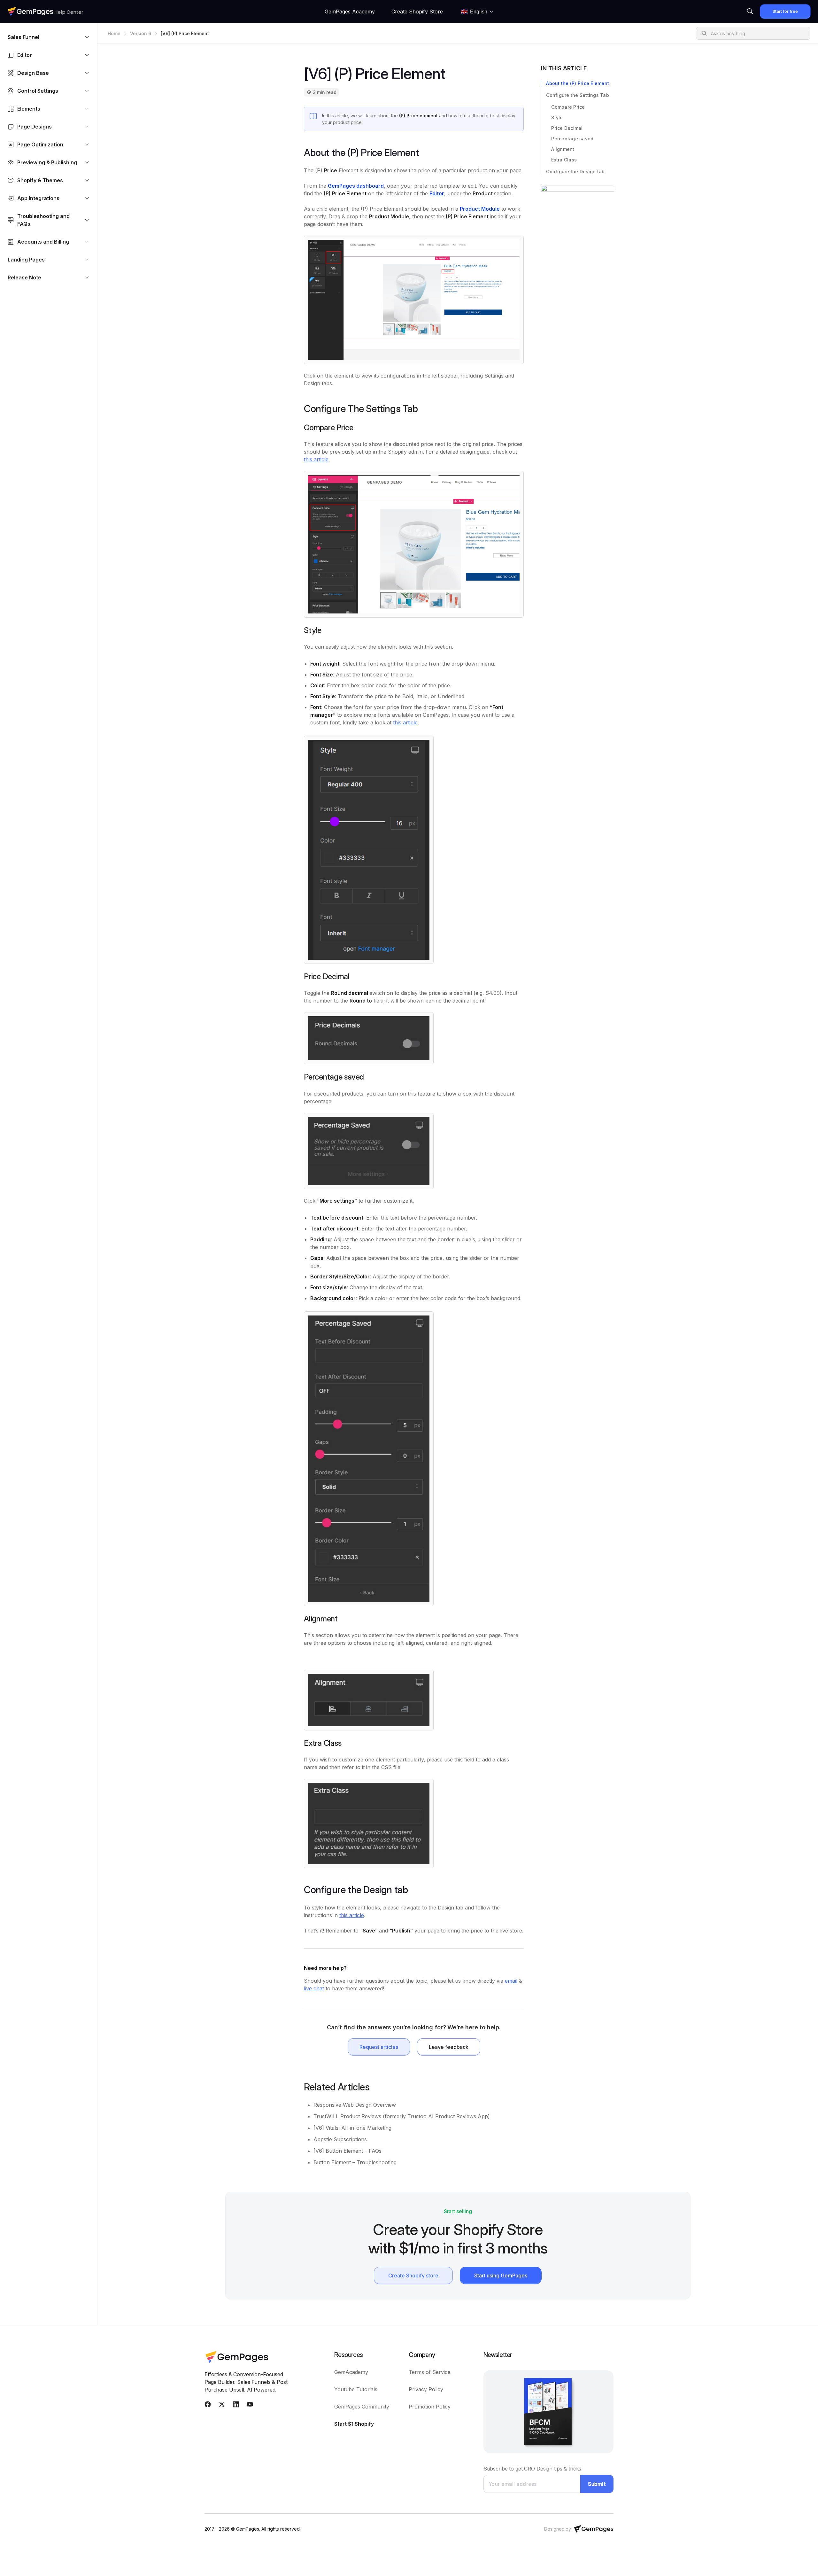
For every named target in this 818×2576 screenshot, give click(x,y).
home (114, 33)
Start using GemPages (501, 2275)
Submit (597, 2484)
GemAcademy (351, 2372)
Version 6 (141, 33)
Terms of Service (430, 2372)
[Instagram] (236, 2406)
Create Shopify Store (417, 12)
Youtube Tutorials (356, 2389)
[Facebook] (208, 2406)
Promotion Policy (430, 2407)
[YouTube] (250, 2406)
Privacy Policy (426, 2389)
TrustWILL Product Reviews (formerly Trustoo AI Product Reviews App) (402, 2116)
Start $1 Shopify (354, 2424)
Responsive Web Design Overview (355, 2105)
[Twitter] (222, 2406)
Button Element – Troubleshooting (355, 2162)
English (479, 12)
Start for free (785, 11)
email (511, 1981)
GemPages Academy (350, 12)
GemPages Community (362, 2407)
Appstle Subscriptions (340, 2139)
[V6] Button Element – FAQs (347, 2151)
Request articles (379, 2047)
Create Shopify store (413, 2275)
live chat (314, 1988)
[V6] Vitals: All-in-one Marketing (352, 2128)
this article (316, 459)
